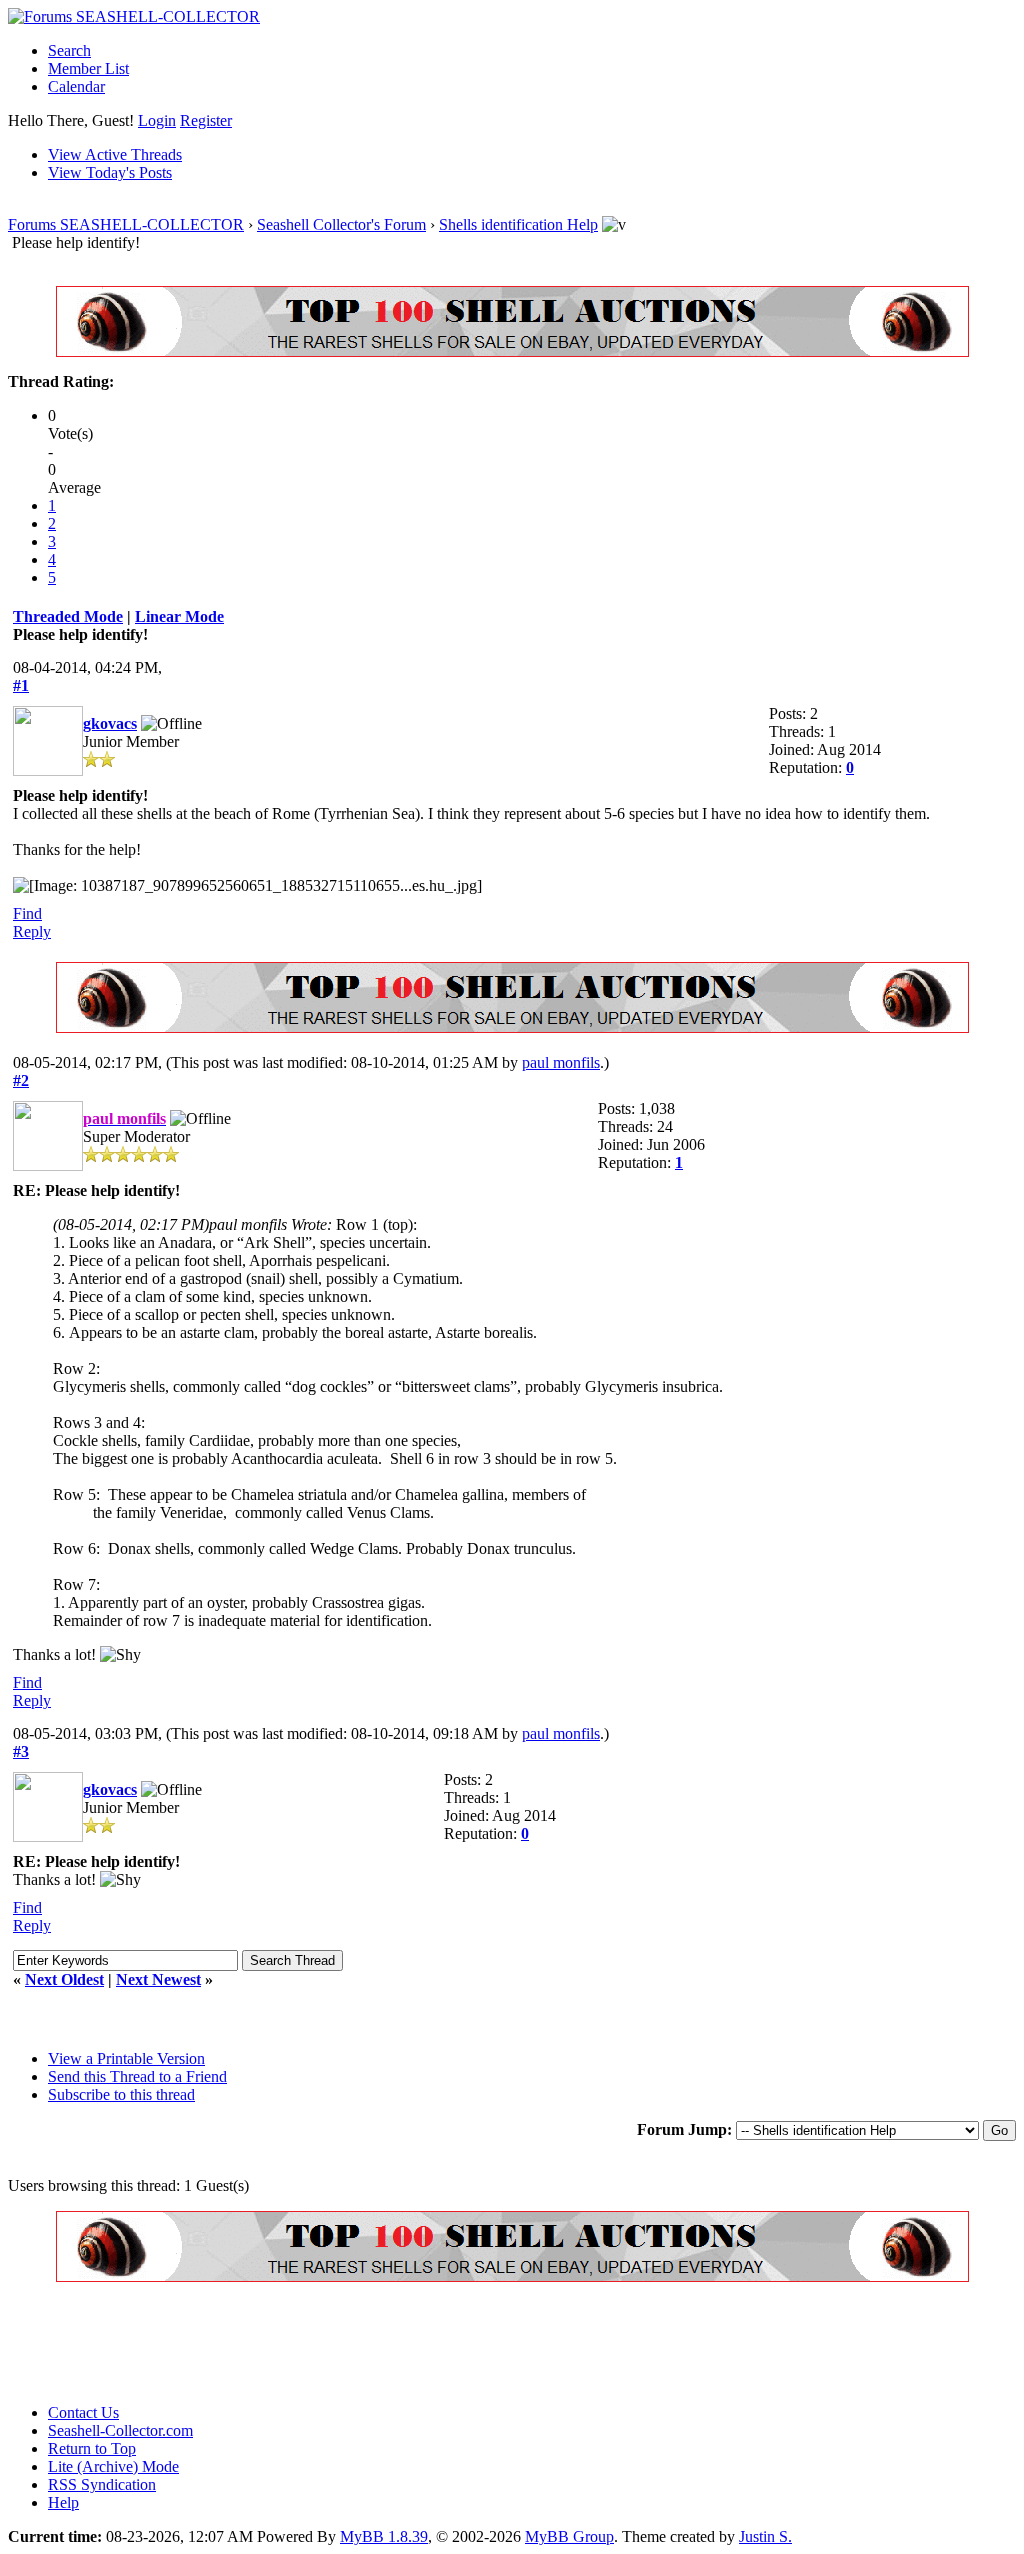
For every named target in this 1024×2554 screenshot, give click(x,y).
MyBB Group (569, 2536)
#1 (21, 685)
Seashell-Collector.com (120, 2430)
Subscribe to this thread (121, 2094)
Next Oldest (64, 1979)
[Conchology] (512, 351)
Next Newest (158, 1979)
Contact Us (83, 2412)
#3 (21, 1751)
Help (63, 2502)
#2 (21, 1080)
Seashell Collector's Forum (341, 224)
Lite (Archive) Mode (113, 2466)
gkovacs (110, 723)
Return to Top (92, 2448)
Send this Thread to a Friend (137, 2076)
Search (69, 50)
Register (206, 120)
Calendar (76, 86)
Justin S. (765, 2536)
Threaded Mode (68, 616)
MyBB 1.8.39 (384, 2536)
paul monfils (561, 1062)
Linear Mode (179, 616)
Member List (88, 68)
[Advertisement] (372, 2343)
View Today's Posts (110, 172)
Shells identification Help (518, 224)
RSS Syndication (102, 2484)
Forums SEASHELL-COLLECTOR (126, 224)
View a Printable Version (126, 2058)
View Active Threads (115, 154)
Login (157, 120)
